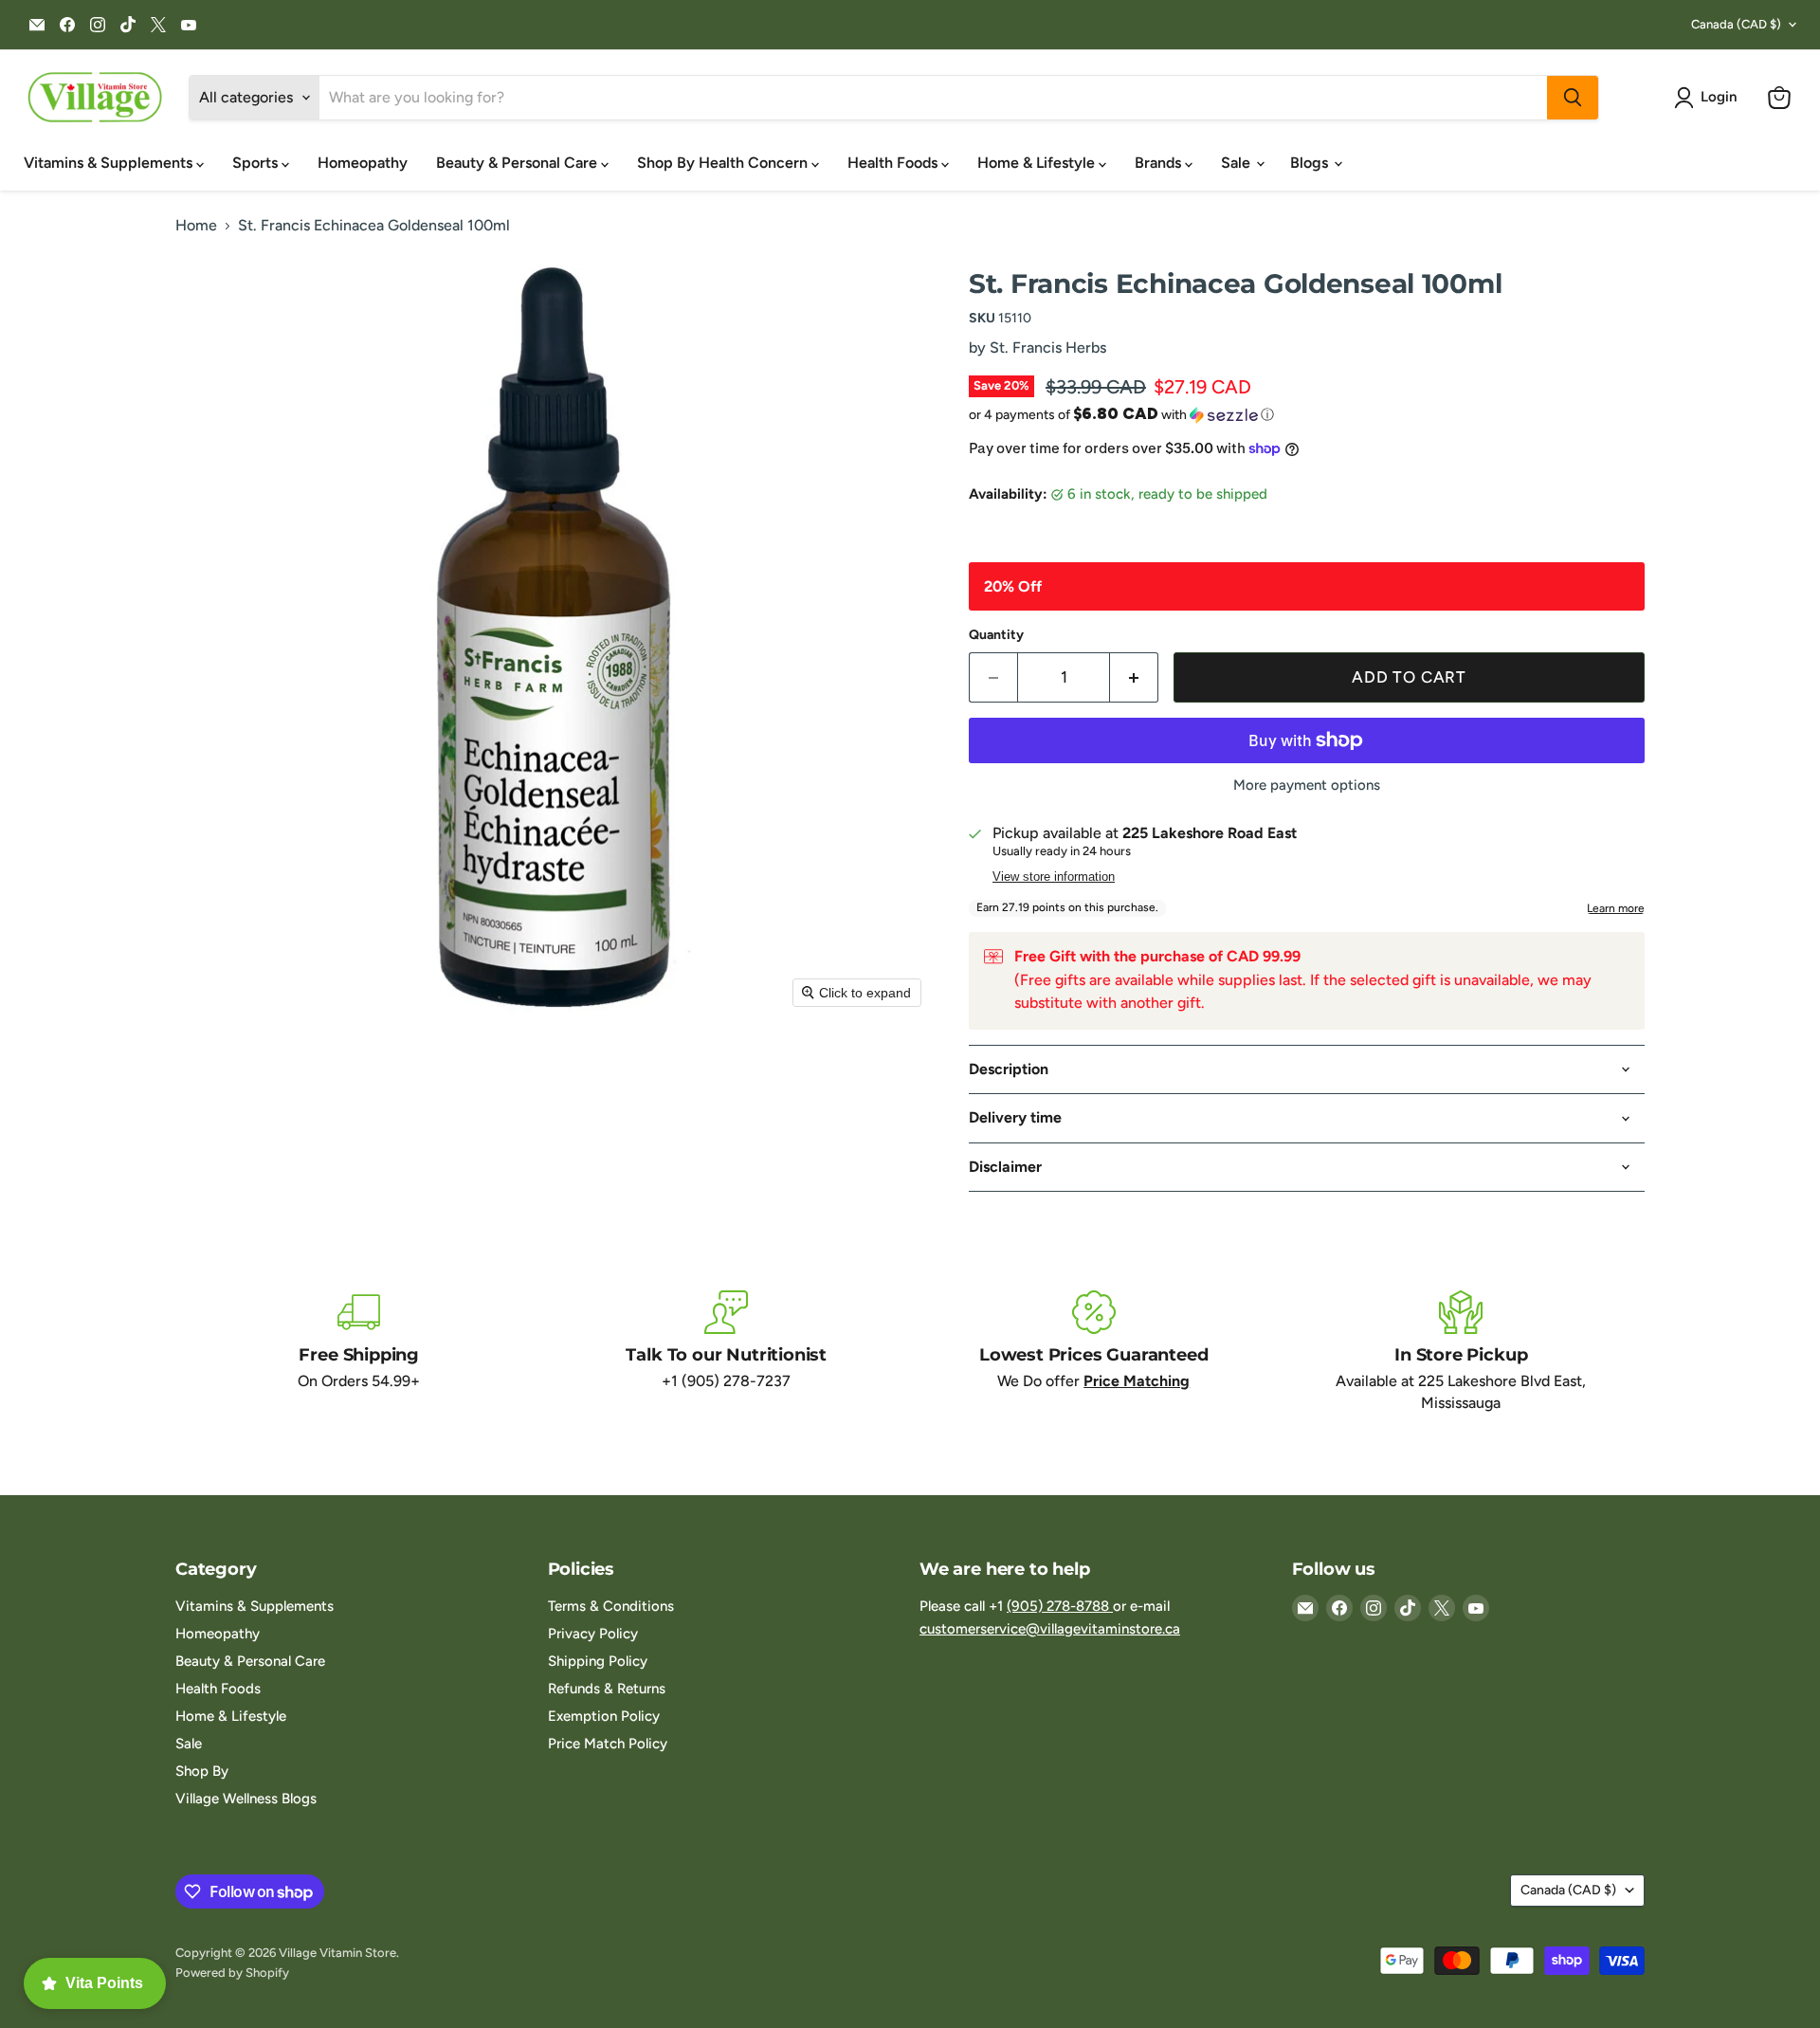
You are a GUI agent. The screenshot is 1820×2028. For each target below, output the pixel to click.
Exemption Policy (604, 1716)
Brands (1160, 163)
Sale (1238, 163)
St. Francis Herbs (1048, 347)
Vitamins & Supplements (110, 163)
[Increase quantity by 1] (1134, 678)
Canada (1736, 24)
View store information (1054, 877)
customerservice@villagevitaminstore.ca (1050, 1629)
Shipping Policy (598, 1661)
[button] (1709, 98)
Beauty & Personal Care (519, 163)
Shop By (202, 1771)
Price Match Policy (608, 1744)
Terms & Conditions (611, 1606)
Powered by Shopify (232, 1973)
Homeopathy (363, 163)
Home (196, 226)
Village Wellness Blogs (246, 1799)
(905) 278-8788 (1060, 1606)
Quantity (996, 635)
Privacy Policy (593, 1634)
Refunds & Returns (607, 1689)
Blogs (1311, 163)
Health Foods (894, 163)
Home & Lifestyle (1038, 163)
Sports (257, 163)
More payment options (1307, 786)
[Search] (1573, 98)
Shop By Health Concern (724, 163)
